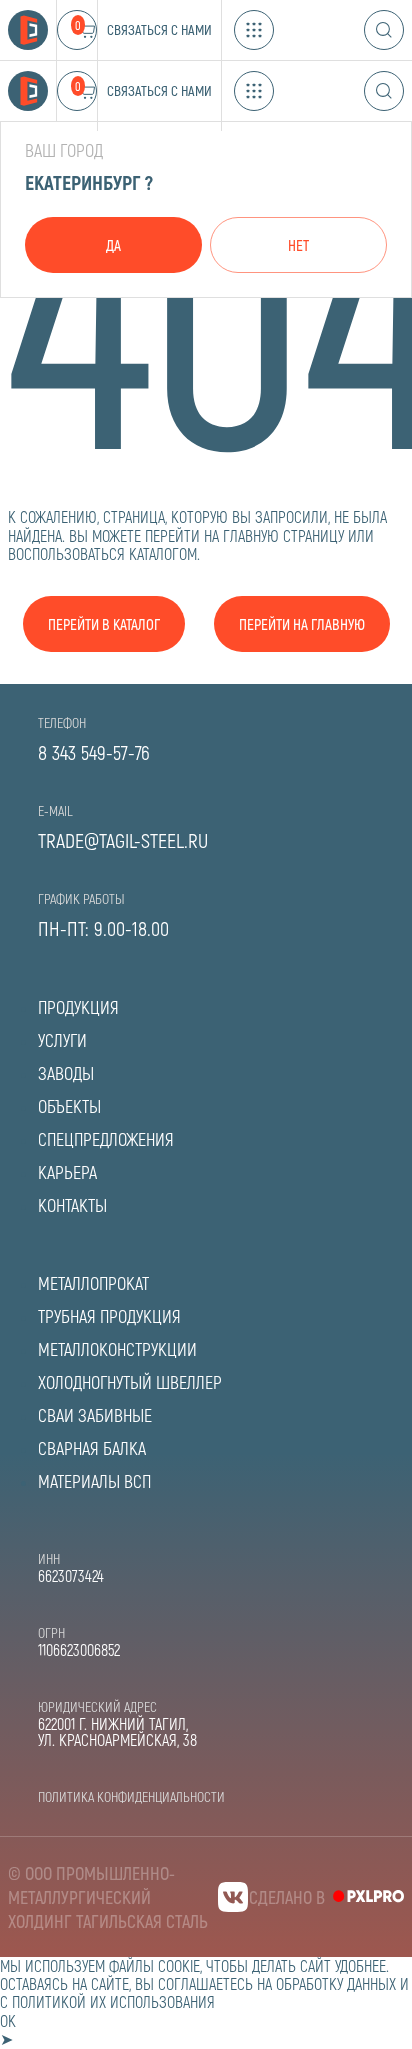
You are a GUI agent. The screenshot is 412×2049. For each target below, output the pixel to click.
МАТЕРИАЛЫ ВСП (94, 1481)
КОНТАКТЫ (72, 1205)
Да (113, 245)
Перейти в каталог (104, 624)
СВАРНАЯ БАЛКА (92, 1448)
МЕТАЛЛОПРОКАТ (93, 1283)
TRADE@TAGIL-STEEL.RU (123, 840)
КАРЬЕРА (67, 1172)
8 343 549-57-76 (94, 752)
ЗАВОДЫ (66, 1073)
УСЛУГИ (62, 1040)
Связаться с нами (159, 29)
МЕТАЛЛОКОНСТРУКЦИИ (117, 1349)
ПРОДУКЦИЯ (78, 1007)
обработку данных (336, 1983)
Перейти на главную (302, 624)
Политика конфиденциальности (131, 1796)
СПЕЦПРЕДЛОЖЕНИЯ (106, 1139)
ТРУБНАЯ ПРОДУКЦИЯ (109, 1316)
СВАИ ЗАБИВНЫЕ (95, 1415)
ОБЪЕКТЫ (69, 1106)
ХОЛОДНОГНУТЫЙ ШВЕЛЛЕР (130, 1382)
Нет (298, 245)
